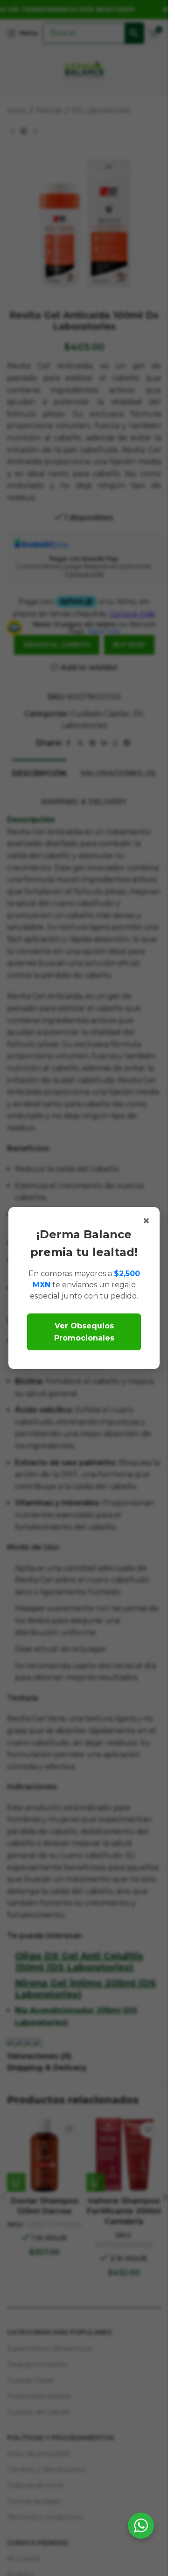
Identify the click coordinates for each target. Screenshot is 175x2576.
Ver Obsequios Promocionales (84, 1332)
